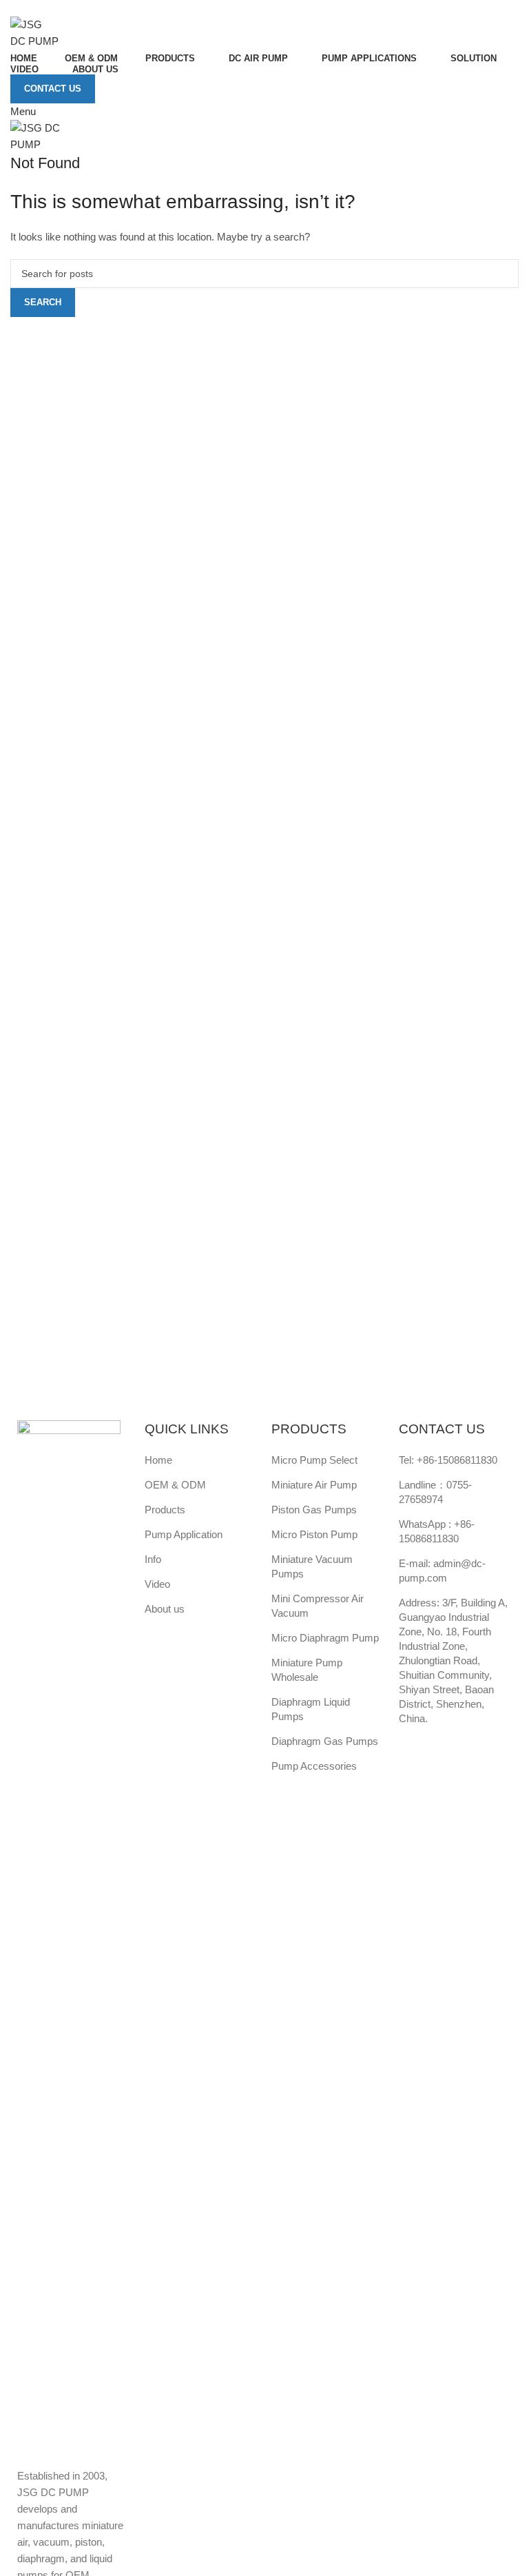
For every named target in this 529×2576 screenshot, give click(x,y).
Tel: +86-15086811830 (448, 1460)
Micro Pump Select (314, 1460)
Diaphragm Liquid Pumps (311, 1709)
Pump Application (184, 1534)
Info (153, 1559)
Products (165, 1510)
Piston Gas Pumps (314, 1510)
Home (158, 1460)
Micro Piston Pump (314, 1534)
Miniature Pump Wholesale (307, 1670)
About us (165, 1609)
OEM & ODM (175, 1485)
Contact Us (53, 89)
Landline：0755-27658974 (435, 1492)
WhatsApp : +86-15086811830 (437, 1531)
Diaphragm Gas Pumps (325, 1741)
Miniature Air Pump (314, 1485)
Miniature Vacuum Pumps (312, 1566)
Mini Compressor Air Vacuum (318, 1606)
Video (157, 1584)
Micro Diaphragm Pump (325, 1638)
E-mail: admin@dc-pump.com (442, 1571)
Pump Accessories (314, 1766)
